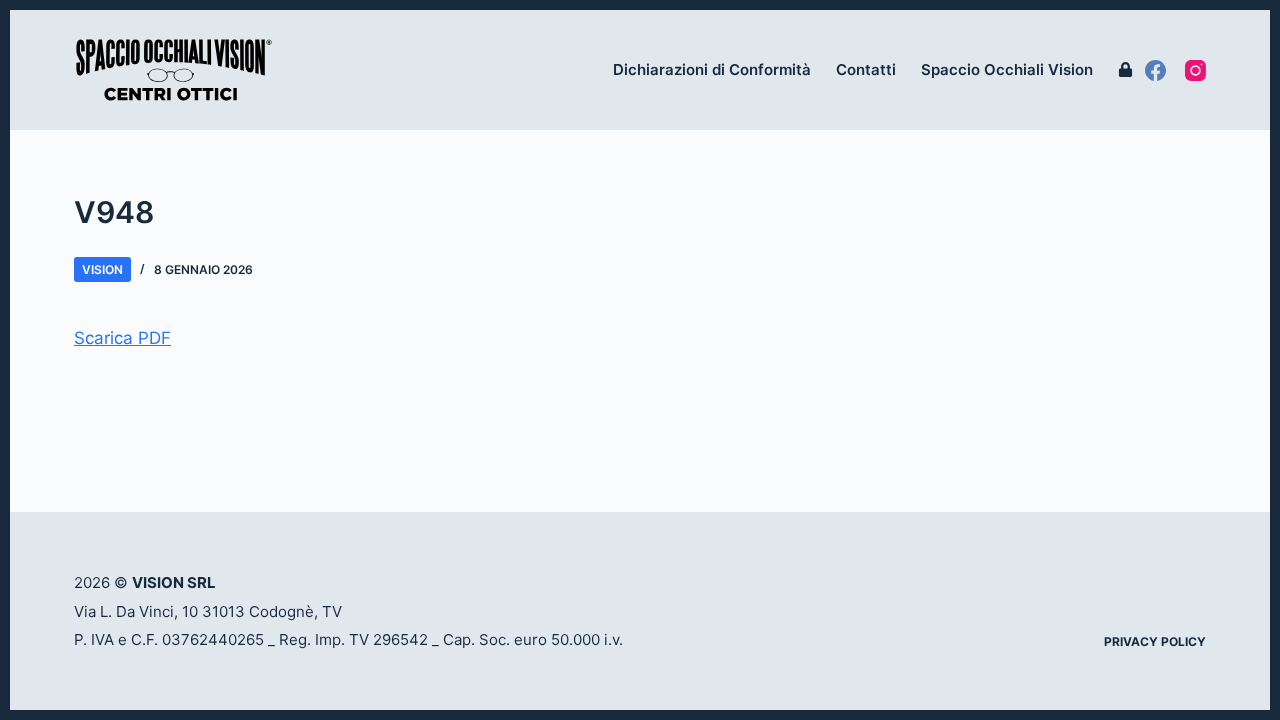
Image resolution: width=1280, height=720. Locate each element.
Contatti (866, 69)
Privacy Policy (1155, 641)
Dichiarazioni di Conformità (712, 69)
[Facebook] (1155, 70)
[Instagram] (1195, 70)
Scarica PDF (122, 338)
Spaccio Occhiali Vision (1007, 69)
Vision (102, 269)
